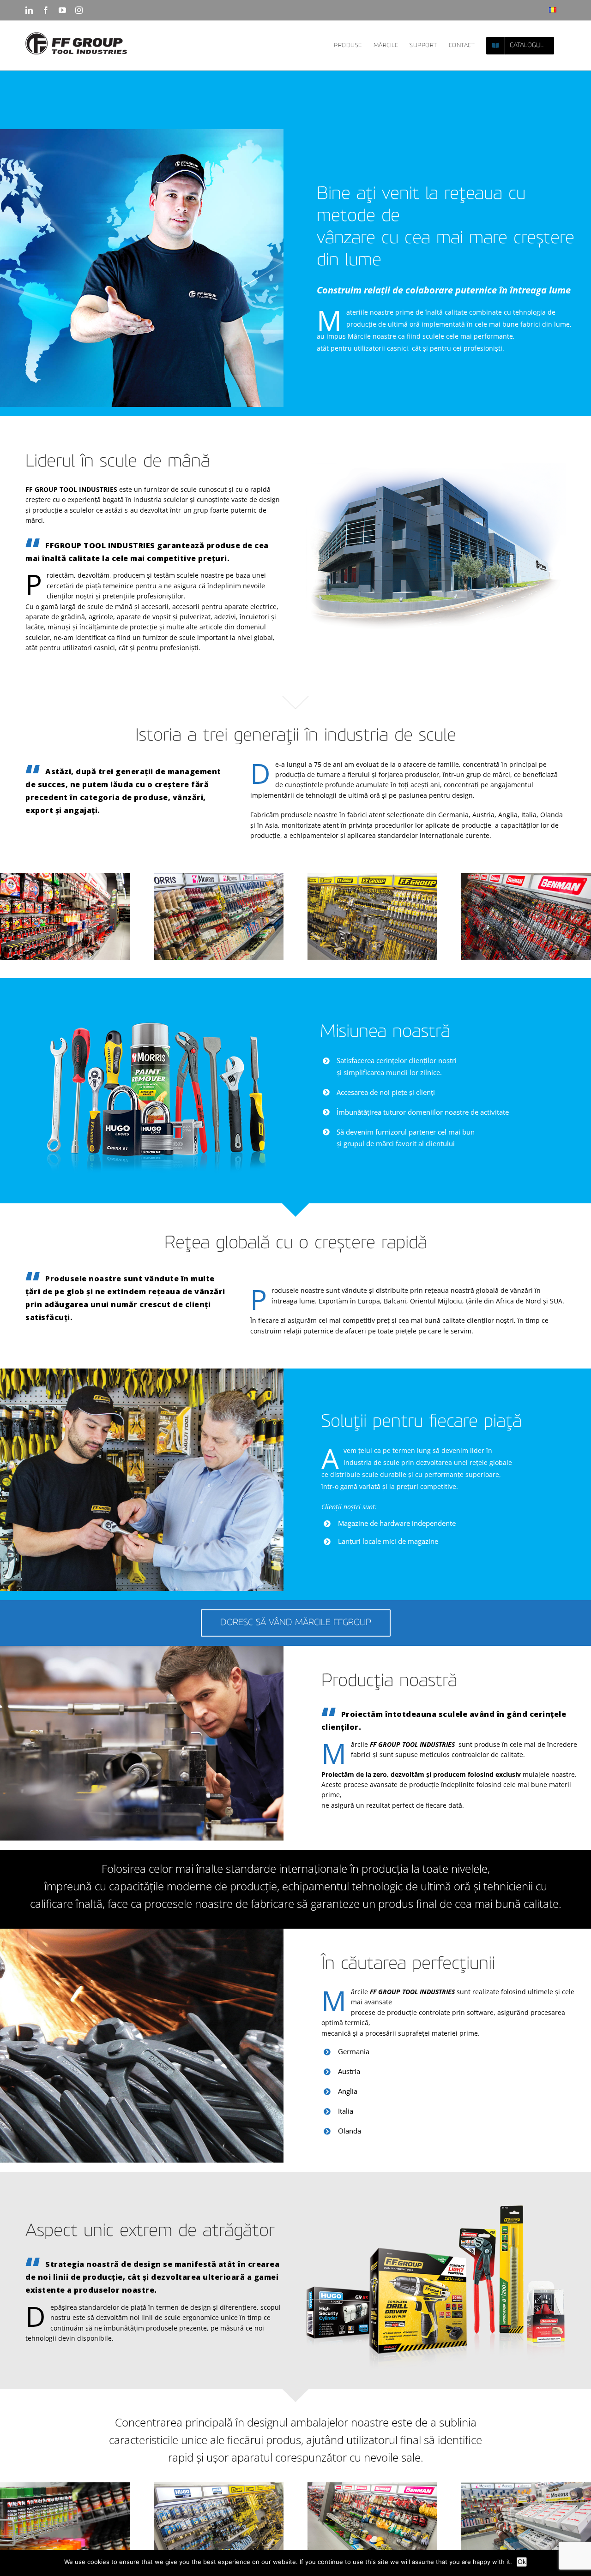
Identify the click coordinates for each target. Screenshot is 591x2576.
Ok (522, 2562)
